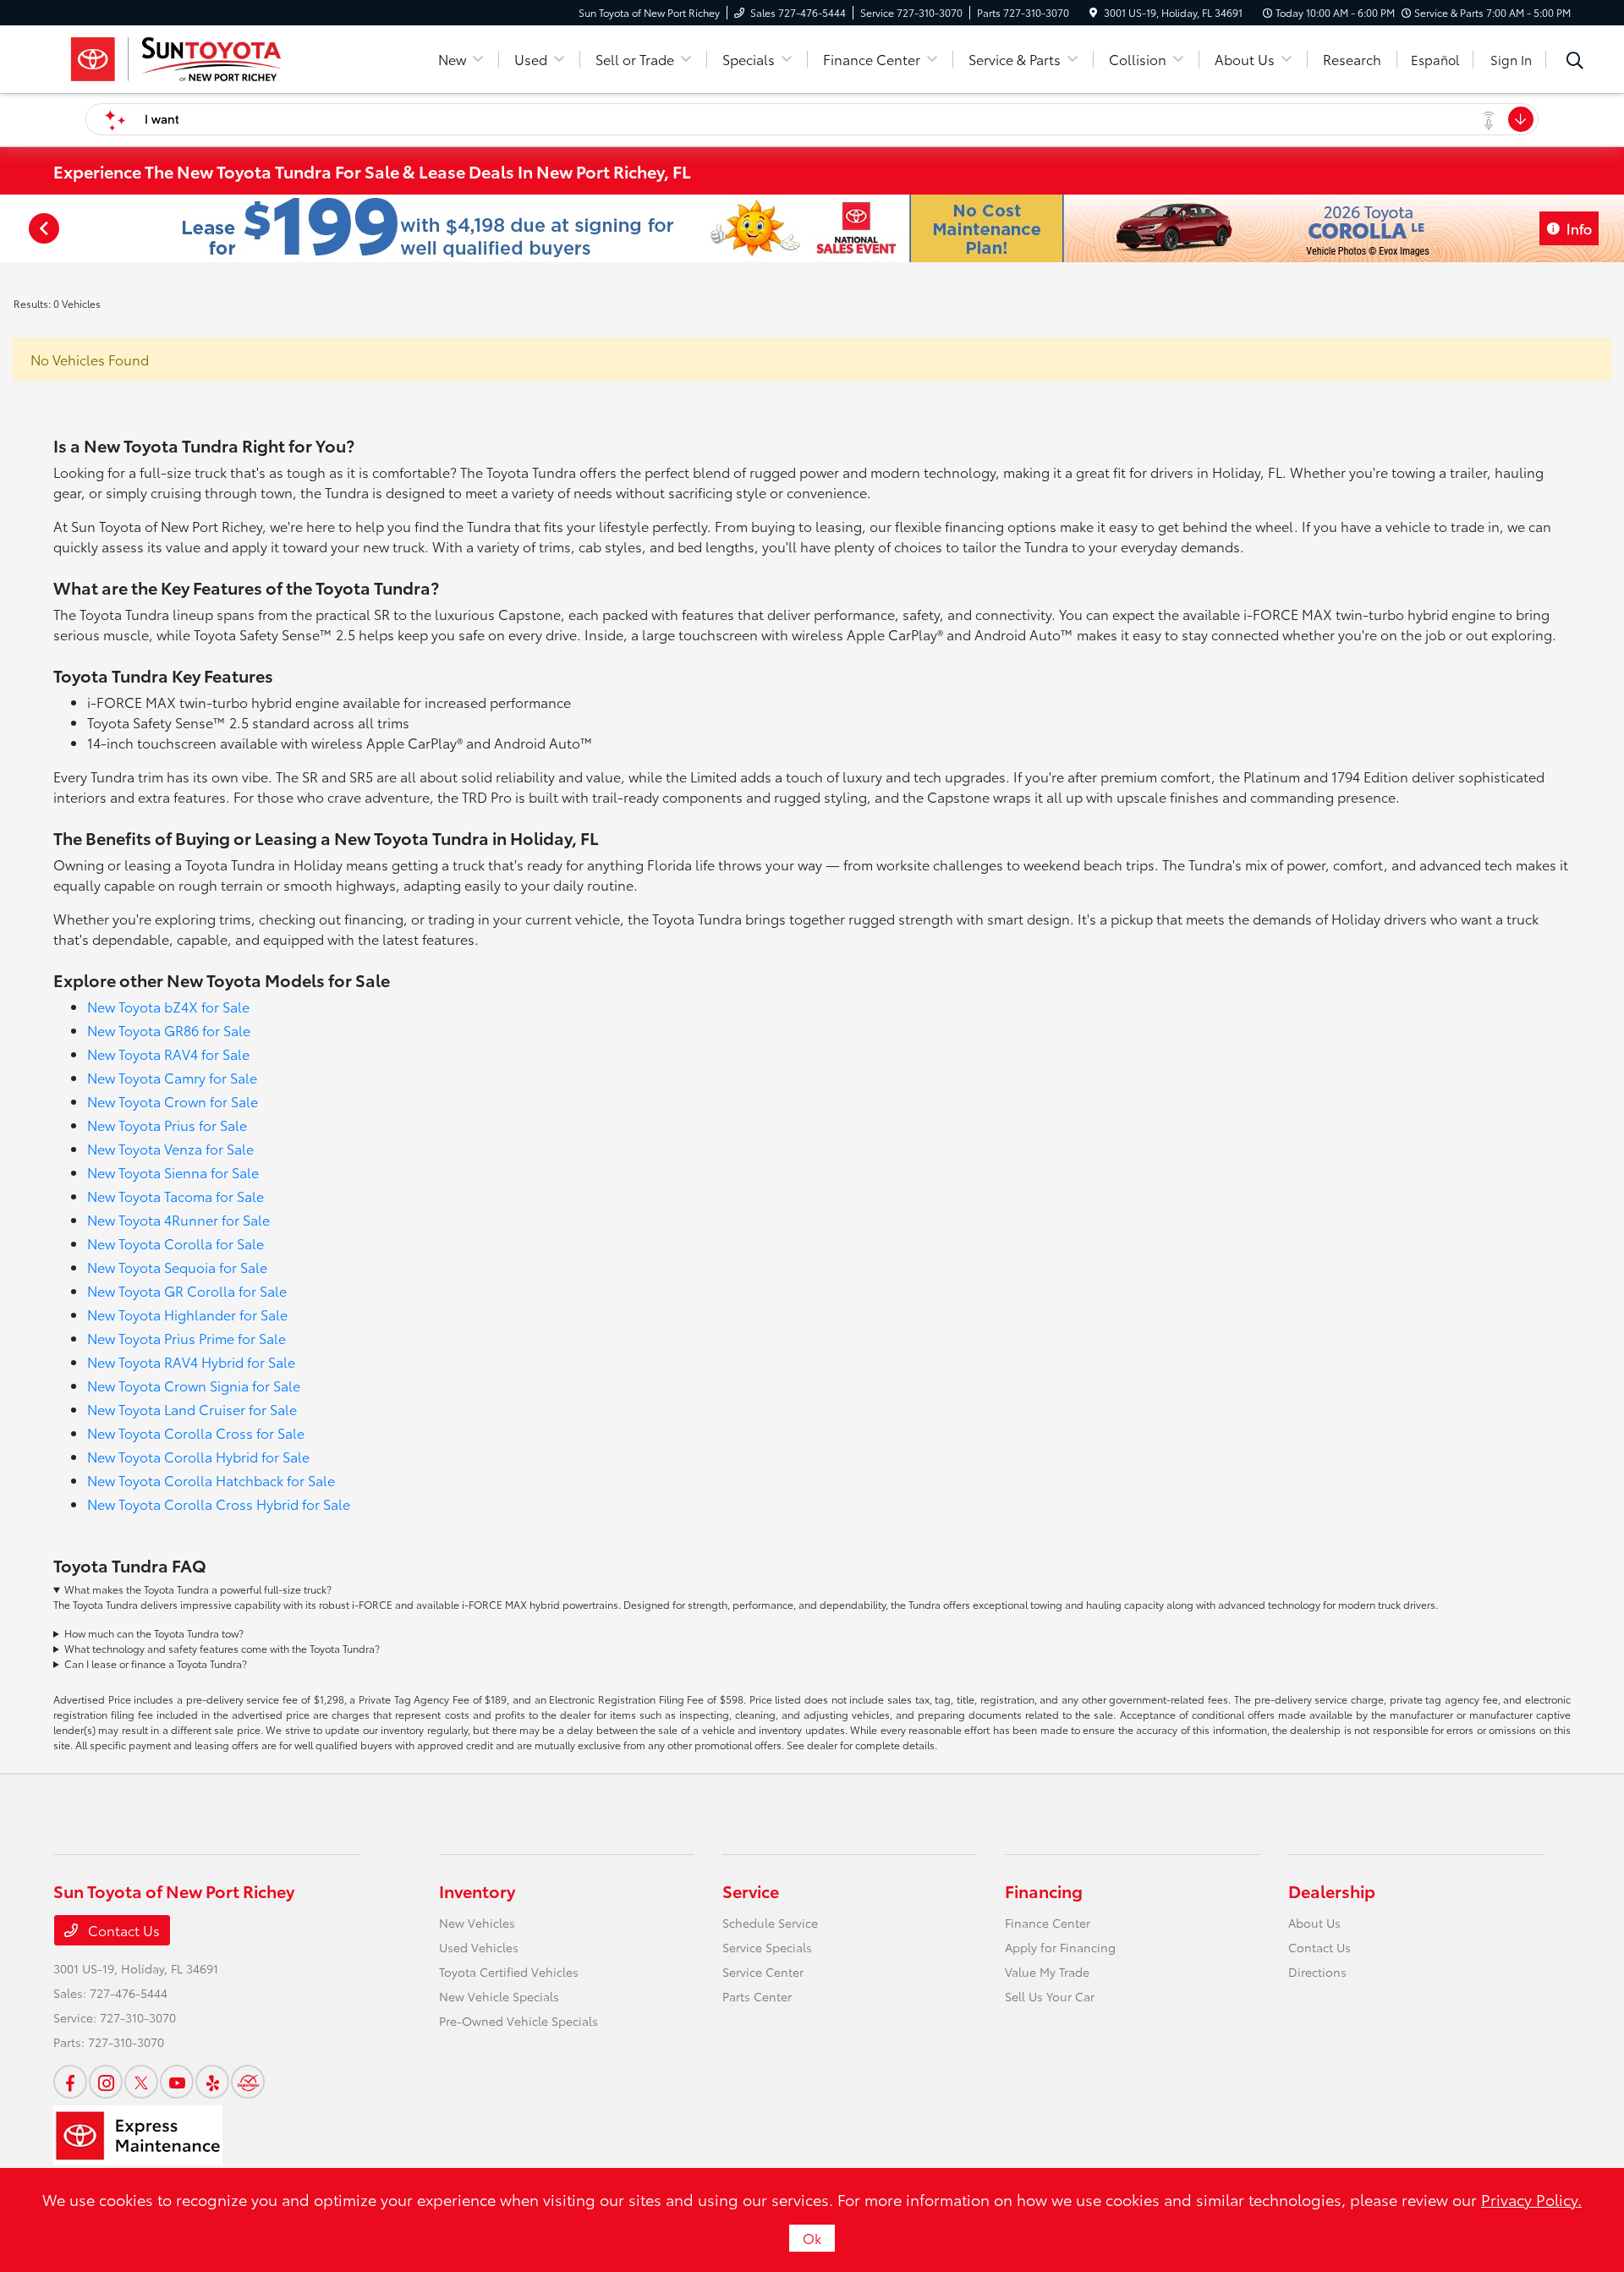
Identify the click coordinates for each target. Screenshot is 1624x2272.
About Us (1314, 1923)
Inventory (477, 1891)
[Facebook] (70, 2082)
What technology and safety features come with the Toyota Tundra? (222, 1648)
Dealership (1332, 1891)
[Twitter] (141, 2082)
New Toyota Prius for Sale (167, 1125)
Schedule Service (770, 1923)
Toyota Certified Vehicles (509, 1972)
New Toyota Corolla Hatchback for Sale (211, 1480)
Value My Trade (1047, 1972)
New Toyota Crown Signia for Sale (194, 1385)
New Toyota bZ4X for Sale (168, 1006)
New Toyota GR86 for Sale (169, 1030)
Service (751, 1891)
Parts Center (757, 1996)
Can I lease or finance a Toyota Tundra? (156, 1663)
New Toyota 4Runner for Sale (178, 1219)
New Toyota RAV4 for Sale (168, 1054)
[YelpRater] (212, 2082)
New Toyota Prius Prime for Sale (187, 1338)
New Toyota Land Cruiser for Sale (192, 1409)
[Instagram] (106, 2082)
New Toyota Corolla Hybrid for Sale (198, 1456)
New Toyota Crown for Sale (173, 1101)
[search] (1575, 62)
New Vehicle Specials (499, 1996)
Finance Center (1048, 1923)
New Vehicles (477, 1923)
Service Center (763, 1972)
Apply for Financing (1060, 1947)
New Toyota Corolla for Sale (176, 1243)
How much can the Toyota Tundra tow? (154, 1633)
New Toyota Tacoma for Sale (176, 1196)
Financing (1044, 1891)
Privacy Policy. (1531, 2199)
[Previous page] (42, 228)
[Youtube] (177, 2082)
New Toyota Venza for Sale (170, 1148)
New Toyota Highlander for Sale (187, 1314)
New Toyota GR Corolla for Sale (187, 1290)
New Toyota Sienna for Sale (173, 1172)
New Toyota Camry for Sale (172, 1077)
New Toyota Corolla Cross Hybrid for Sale (219, 1504)
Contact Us (122, 1930)
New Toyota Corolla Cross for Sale (196, 1432)
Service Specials (767, 1947)
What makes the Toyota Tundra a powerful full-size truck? (198, 1589)
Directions (1317, 1972)
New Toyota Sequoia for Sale (177, 1267)
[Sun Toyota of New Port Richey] (175, 56)
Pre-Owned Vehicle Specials (518, 2021)
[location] (1093, 12)
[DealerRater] (248, 2082)
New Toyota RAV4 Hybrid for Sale (191, 1361)
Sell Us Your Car (1050, 1996)
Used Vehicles (479, 1947)
